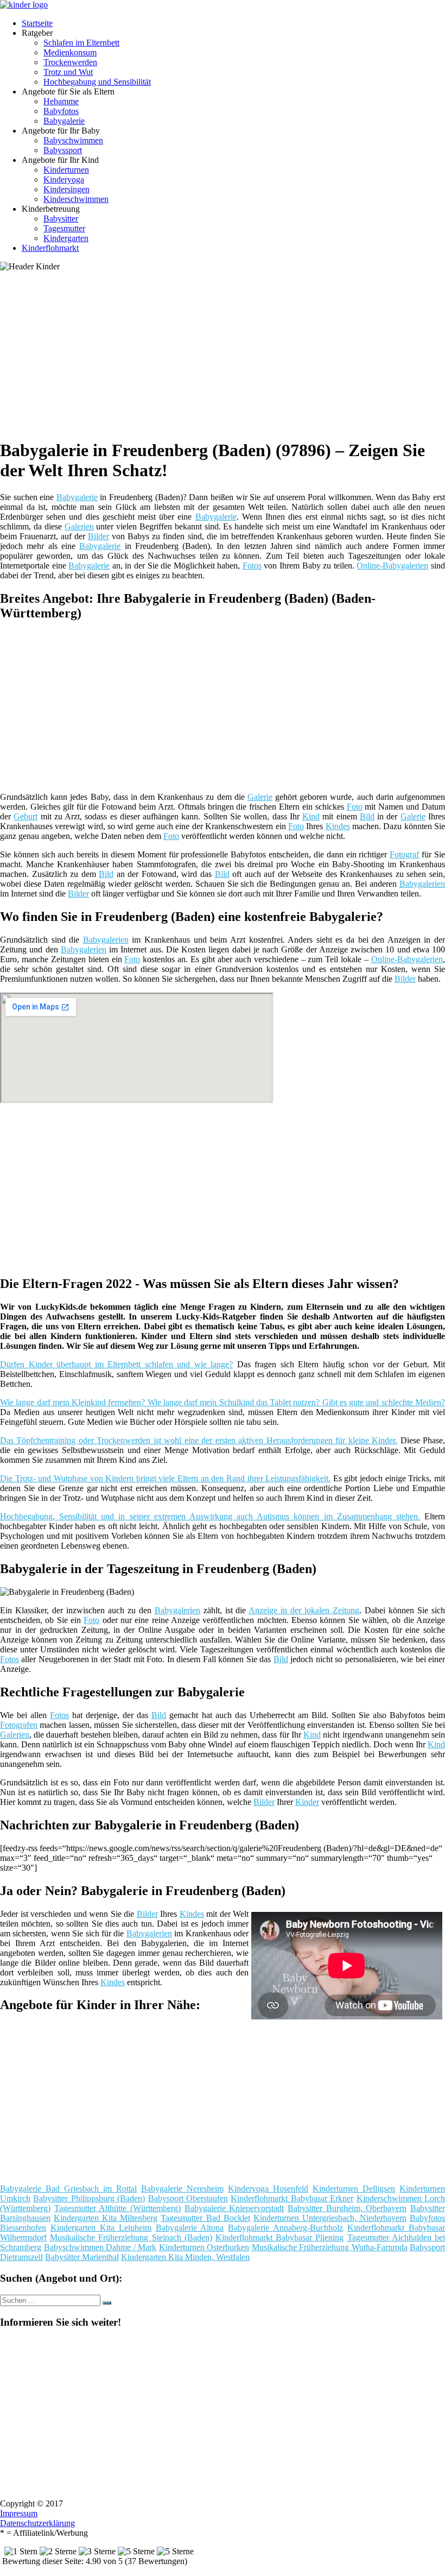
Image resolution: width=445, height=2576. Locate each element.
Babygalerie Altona (190, 2228)
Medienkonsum (70, 52)
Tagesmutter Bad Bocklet (205, 2218)
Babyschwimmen (73, 140)
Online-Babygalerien (392, 566)
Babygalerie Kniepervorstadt (234, 2208)
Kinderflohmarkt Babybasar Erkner (292, 2198)
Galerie (260, 797)
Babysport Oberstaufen (188, 2198)
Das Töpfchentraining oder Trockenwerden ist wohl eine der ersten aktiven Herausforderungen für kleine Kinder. (199, 1440)
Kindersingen (66, 189)
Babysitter (61, 219)
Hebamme (61, 101)
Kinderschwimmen (76, 199)
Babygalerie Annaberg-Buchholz (285, 2228)
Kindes (338, 826)
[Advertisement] (227, 353)
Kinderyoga (64, 179)
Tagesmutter (64, 228)
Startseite (37, 23)
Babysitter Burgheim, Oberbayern (347, 2208)
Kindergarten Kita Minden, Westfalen (185, 2257)
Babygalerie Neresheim (182, 2189)
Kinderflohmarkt (50, 248)
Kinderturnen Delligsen (354, 2189)
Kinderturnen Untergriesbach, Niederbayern (330, 2218)
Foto (355, 807)
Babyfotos (61, 111)
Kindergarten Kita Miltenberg (106, 2218)
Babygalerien (422, 884)
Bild (367, 816)
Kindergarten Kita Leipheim (101, 2228)
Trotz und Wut (68, 72)
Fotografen (19, 1725)
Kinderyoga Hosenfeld (268, 2189)
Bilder (98, 536)
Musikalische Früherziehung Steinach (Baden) (131, 2237)
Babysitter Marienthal (82, 2257)
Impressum (19, 2513)
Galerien (79, 526)
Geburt (26, 816)
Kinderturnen (66, 170)
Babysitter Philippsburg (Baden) (89, 2198)
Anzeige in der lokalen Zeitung (304, 1610)
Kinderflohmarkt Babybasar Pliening (279, 2237)
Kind (311, 816)
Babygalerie (64, 121)
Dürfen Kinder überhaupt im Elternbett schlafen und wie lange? (116, 1364)
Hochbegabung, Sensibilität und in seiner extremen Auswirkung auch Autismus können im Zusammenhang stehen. (210, 1516)
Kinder (307, 1802)
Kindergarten (66, 238)
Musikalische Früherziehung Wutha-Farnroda (330, 2247)
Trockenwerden (70, 62)
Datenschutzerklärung (37, 2523)
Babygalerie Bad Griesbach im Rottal (68, 2189)
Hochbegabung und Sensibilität (97, 82)
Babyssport (63, 150)
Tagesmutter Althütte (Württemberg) (117, 2208)
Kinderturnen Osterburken (204, 2247)
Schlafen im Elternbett (81, 43)
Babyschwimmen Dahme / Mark (100, 2247)
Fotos (252, 566)
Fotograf (404, 854)
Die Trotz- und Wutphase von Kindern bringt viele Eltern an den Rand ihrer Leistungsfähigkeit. (165, 1478)
